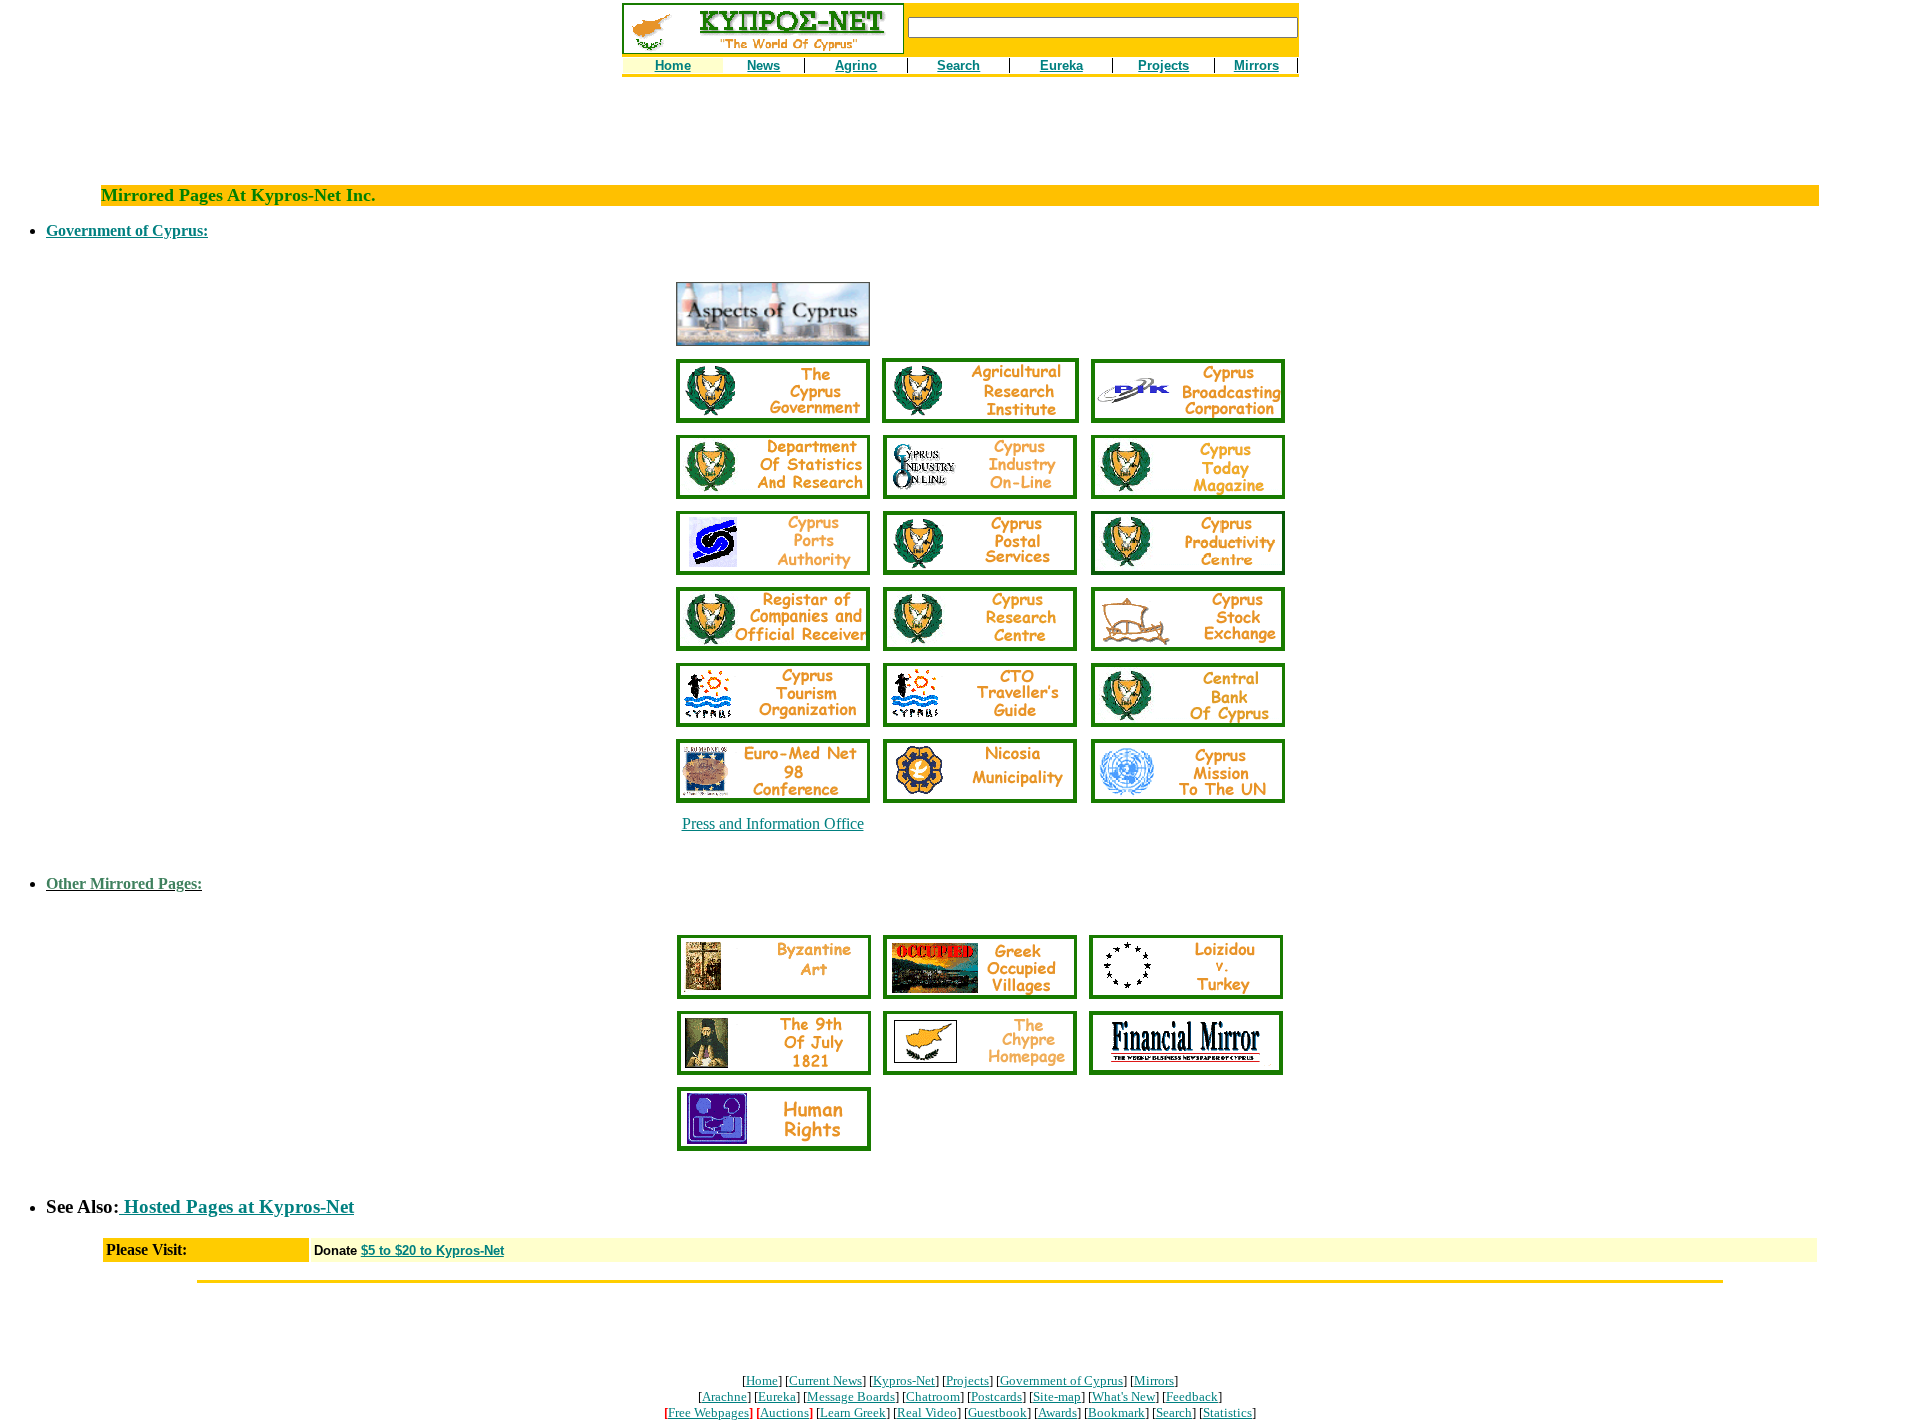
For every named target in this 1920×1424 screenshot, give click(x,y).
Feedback (1192, 1396)
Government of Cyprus (1061, 1380)
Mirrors (1154, 1380)
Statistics (1227, 1412)
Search (1174, 1412)
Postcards (996, 1396)
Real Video (927, 1412)
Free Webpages (708, 1412)
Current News (825, 1380)
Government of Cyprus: (127, 230)
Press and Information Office (773, 823)
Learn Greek (853, 1412)
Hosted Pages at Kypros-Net (236, 1206)
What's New (1123, 1396)
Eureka (777, 1396)
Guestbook (997, 1412)
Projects (967, 1380)
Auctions (784, 1412)
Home (762, 1380)
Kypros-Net (904, 1380)
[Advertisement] (960, 140)
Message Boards (851, 1396)
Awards (1057, 1412)
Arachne (724, 1396)
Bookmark (1116, 1412)
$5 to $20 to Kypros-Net (432, 1250)
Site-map (1057, 1396)
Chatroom (933, 1396)
